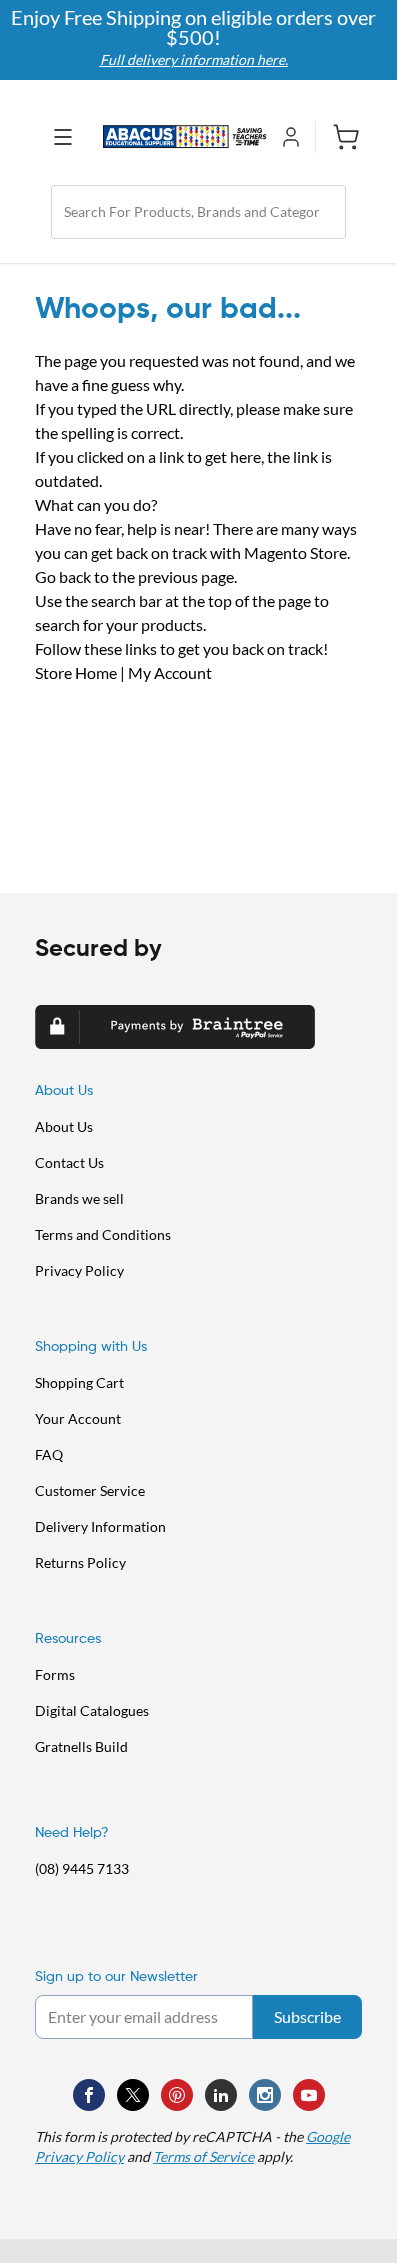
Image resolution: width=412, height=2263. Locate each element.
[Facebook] (89, 2095)
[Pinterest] (177, 2095)
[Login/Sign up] (295, 137)
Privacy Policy (79, 1270)
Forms (55, 1674)
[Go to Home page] (185, 136)
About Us (64, 1126)
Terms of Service (203, 2156)
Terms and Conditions (103, 1234)
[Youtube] (309, 2095)
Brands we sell (79, 1198)
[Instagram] (265, 2095)
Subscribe (307, 2016)
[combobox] (198, 212)
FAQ (49, 1454)
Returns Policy (80, 1562)
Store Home (76, 672)
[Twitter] (133, 2095)
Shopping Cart (79, 1382)
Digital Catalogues (92, 1710)
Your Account (78, 1418)
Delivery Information (100, 1526)
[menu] (69, 137)
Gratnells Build (81, 1746)
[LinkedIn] (221, 2095)
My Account (170, 672)
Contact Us (69, 1162)
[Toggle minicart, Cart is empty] (338, 137)
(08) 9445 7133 (82, 1868)
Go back (63, 576)
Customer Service (90, 1490)
